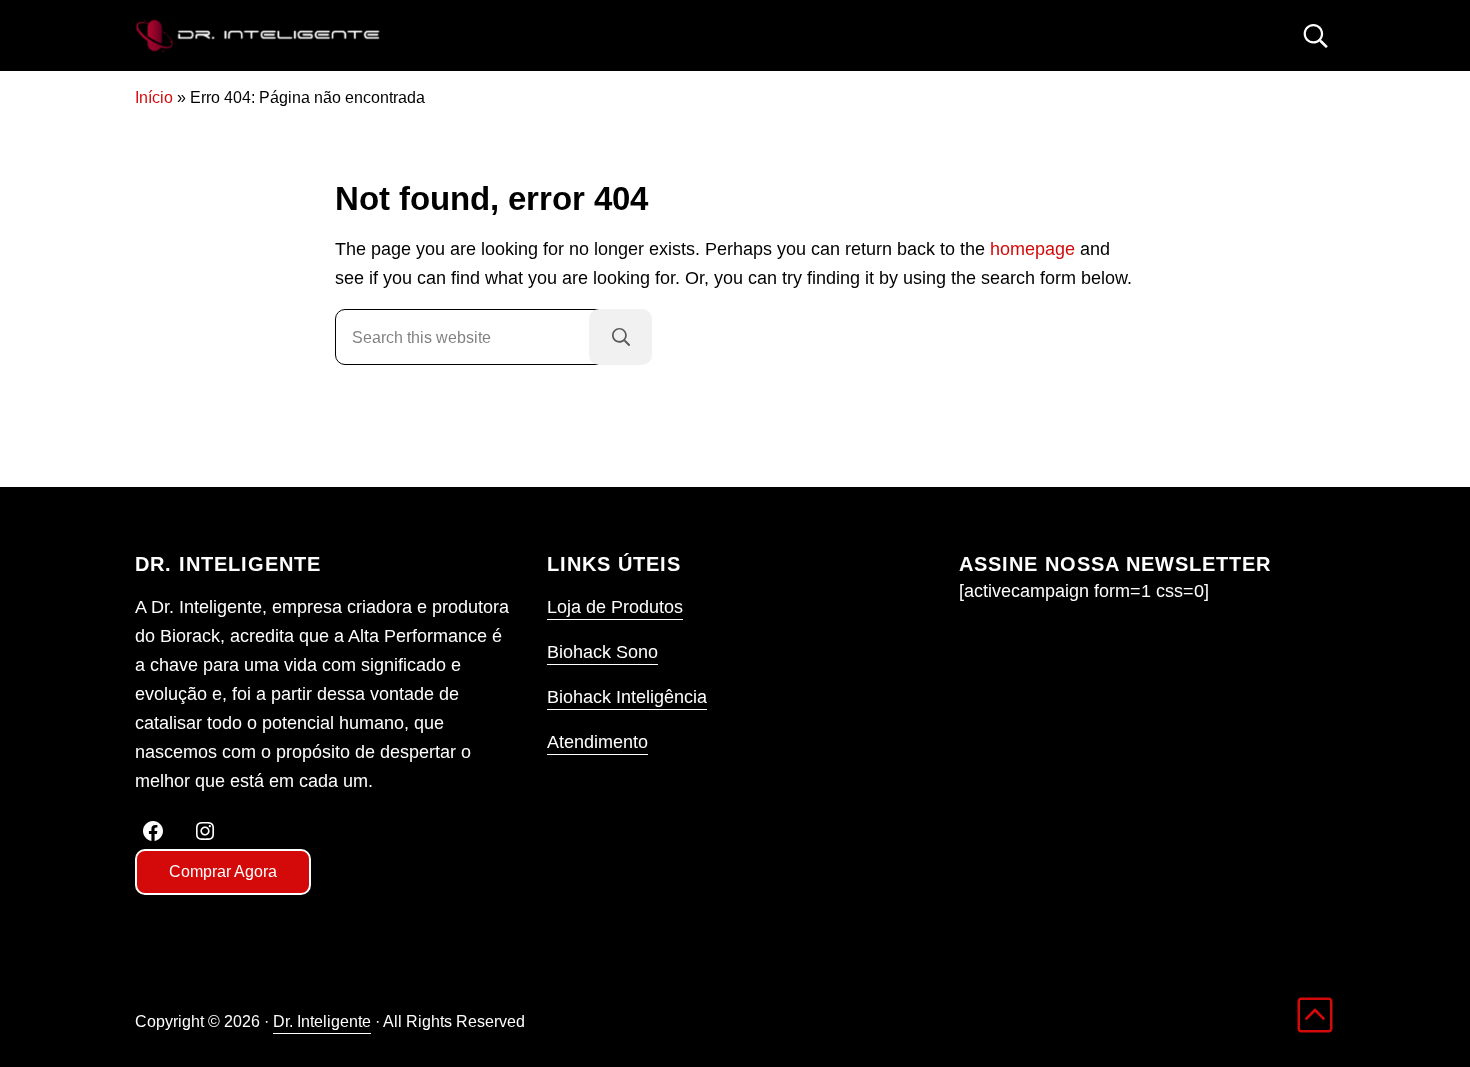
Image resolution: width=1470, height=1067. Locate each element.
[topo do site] (1315, 1015)
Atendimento (597, 742)
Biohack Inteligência (627, 697)
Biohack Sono (602, 652)
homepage (1032, 249)
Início (154, 97)
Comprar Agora (223, 871)
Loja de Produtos (615, 607)
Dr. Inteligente (322, 1021)
